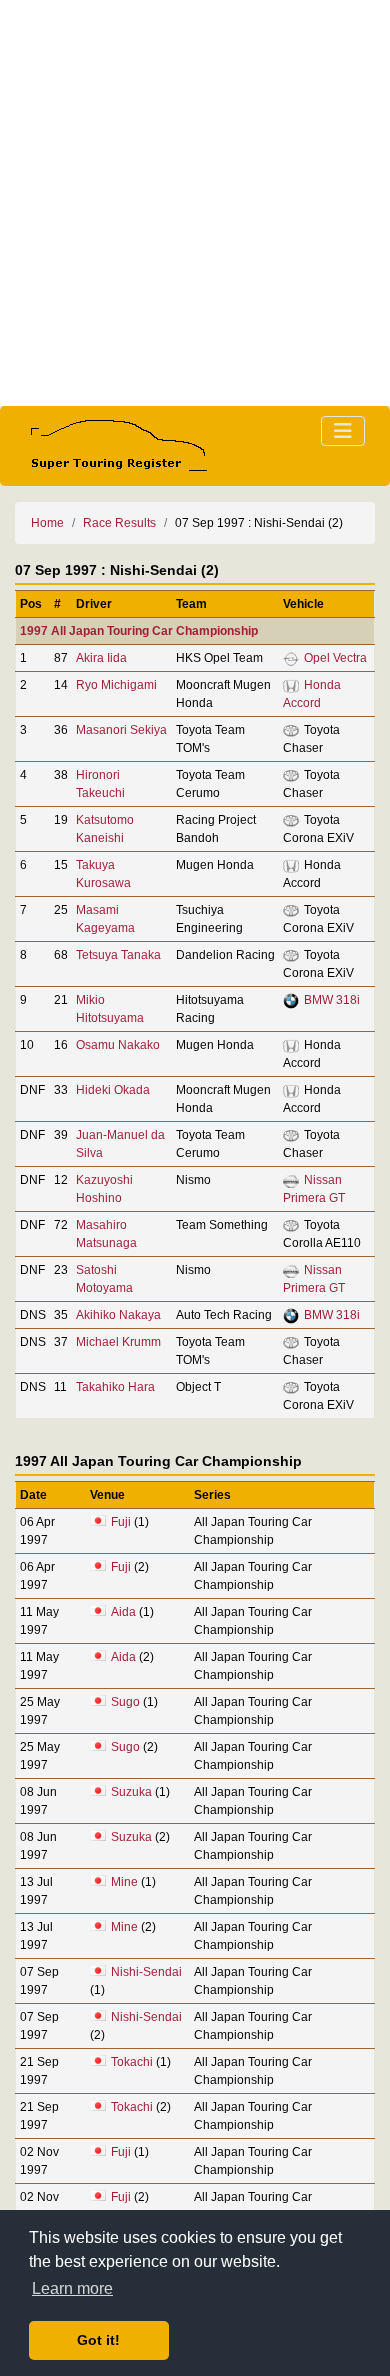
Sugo (125, 1702)
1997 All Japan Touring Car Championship (139, 631)
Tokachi (132, 2062)
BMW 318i (332, 1000)
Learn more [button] (72, 2288)
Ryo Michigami (116, 685)
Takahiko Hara (115, 1387)
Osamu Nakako (118, 1045)
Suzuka (131, 1792)
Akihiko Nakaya (118, 1315)
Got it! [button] (98, 2340)
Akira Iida (101, 658)
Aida (123, 1612)
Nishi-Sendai (146, 1972)
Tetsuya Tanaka (118, 955)
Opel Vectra (335, 658)
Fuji (121, 1522)
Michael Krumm (118, 1342)
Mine (124, 1882)
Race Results (119, 523)
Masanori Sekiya (121, 730)
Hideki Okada (113, 1090)
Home (47, 523)
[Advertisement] (195, 203)
